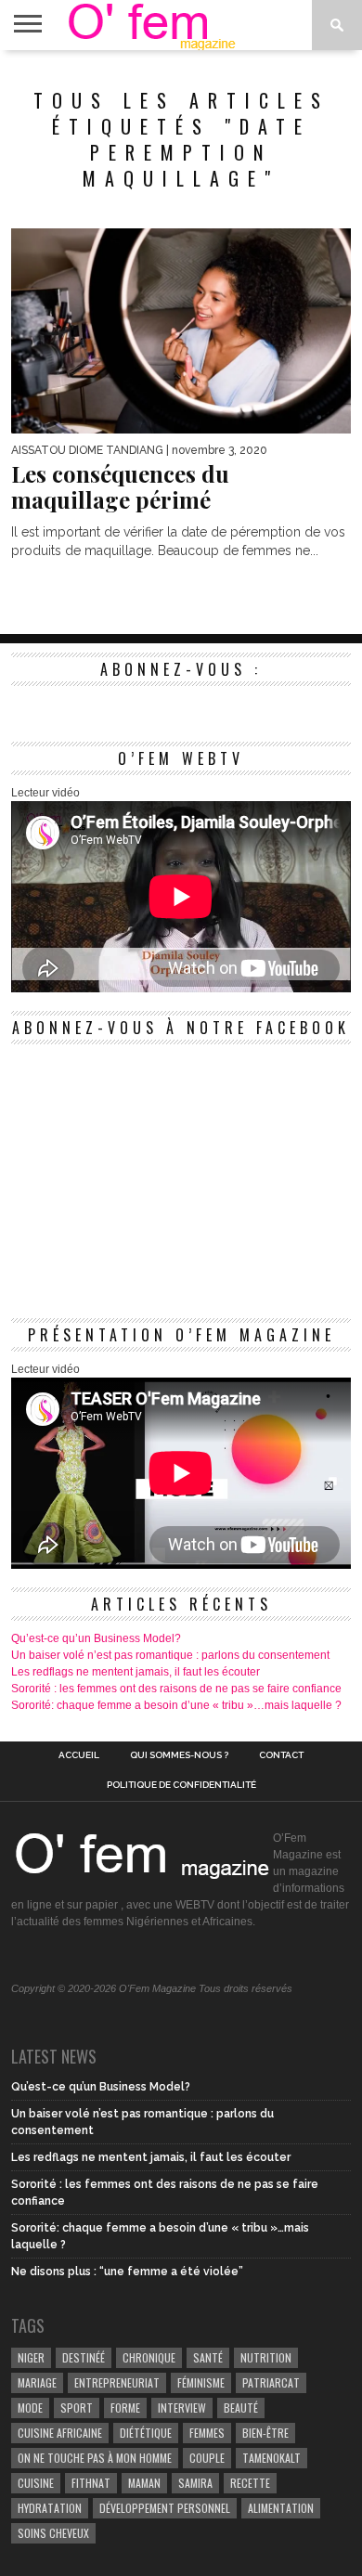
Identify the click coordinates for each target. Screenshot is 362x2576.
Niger (31, 2357)
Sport (77, 2408)
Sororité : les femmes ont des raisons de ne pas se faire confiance (176, 1689)
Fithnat (91, 2483)
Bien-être (265, 2433)
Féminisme (201, 2382)
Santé (208, 2357)
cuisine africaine (60, 2433)
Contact (281, 1755)
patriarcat (271, 2382)
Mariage (37, 2382)
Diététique (146, 2433)
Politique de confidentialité (181, 1785)
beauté (241, 2408)
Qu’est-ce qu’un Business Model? (96, 1638)
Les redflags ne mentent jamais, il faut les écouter (136, 1672)
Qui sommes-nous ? (179, 1755)
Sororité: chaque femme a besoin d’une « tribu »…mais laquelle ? (176, 1705)
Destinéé (84, 2357)
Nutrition (266, 2357)
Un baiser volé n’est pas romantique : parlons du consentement (170, 1655)
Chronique (149, 2357)
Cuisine (36, 2483)
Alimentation (281, 2508)
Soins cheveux (53, 2533)
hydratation (50, 2508)
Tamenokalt (271, 2458)
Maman (144, 2483)
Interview (182, 2408)
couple (207, 2458)
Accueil (79, 1755)
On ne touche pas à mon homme (95, 2458)
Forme (125, 2408)
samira (195, 2483)
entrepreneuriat (117, 2382)
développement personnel (165, 2508)
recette (250, 2483)
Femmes (207, 2433)
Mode (30, 2408)
